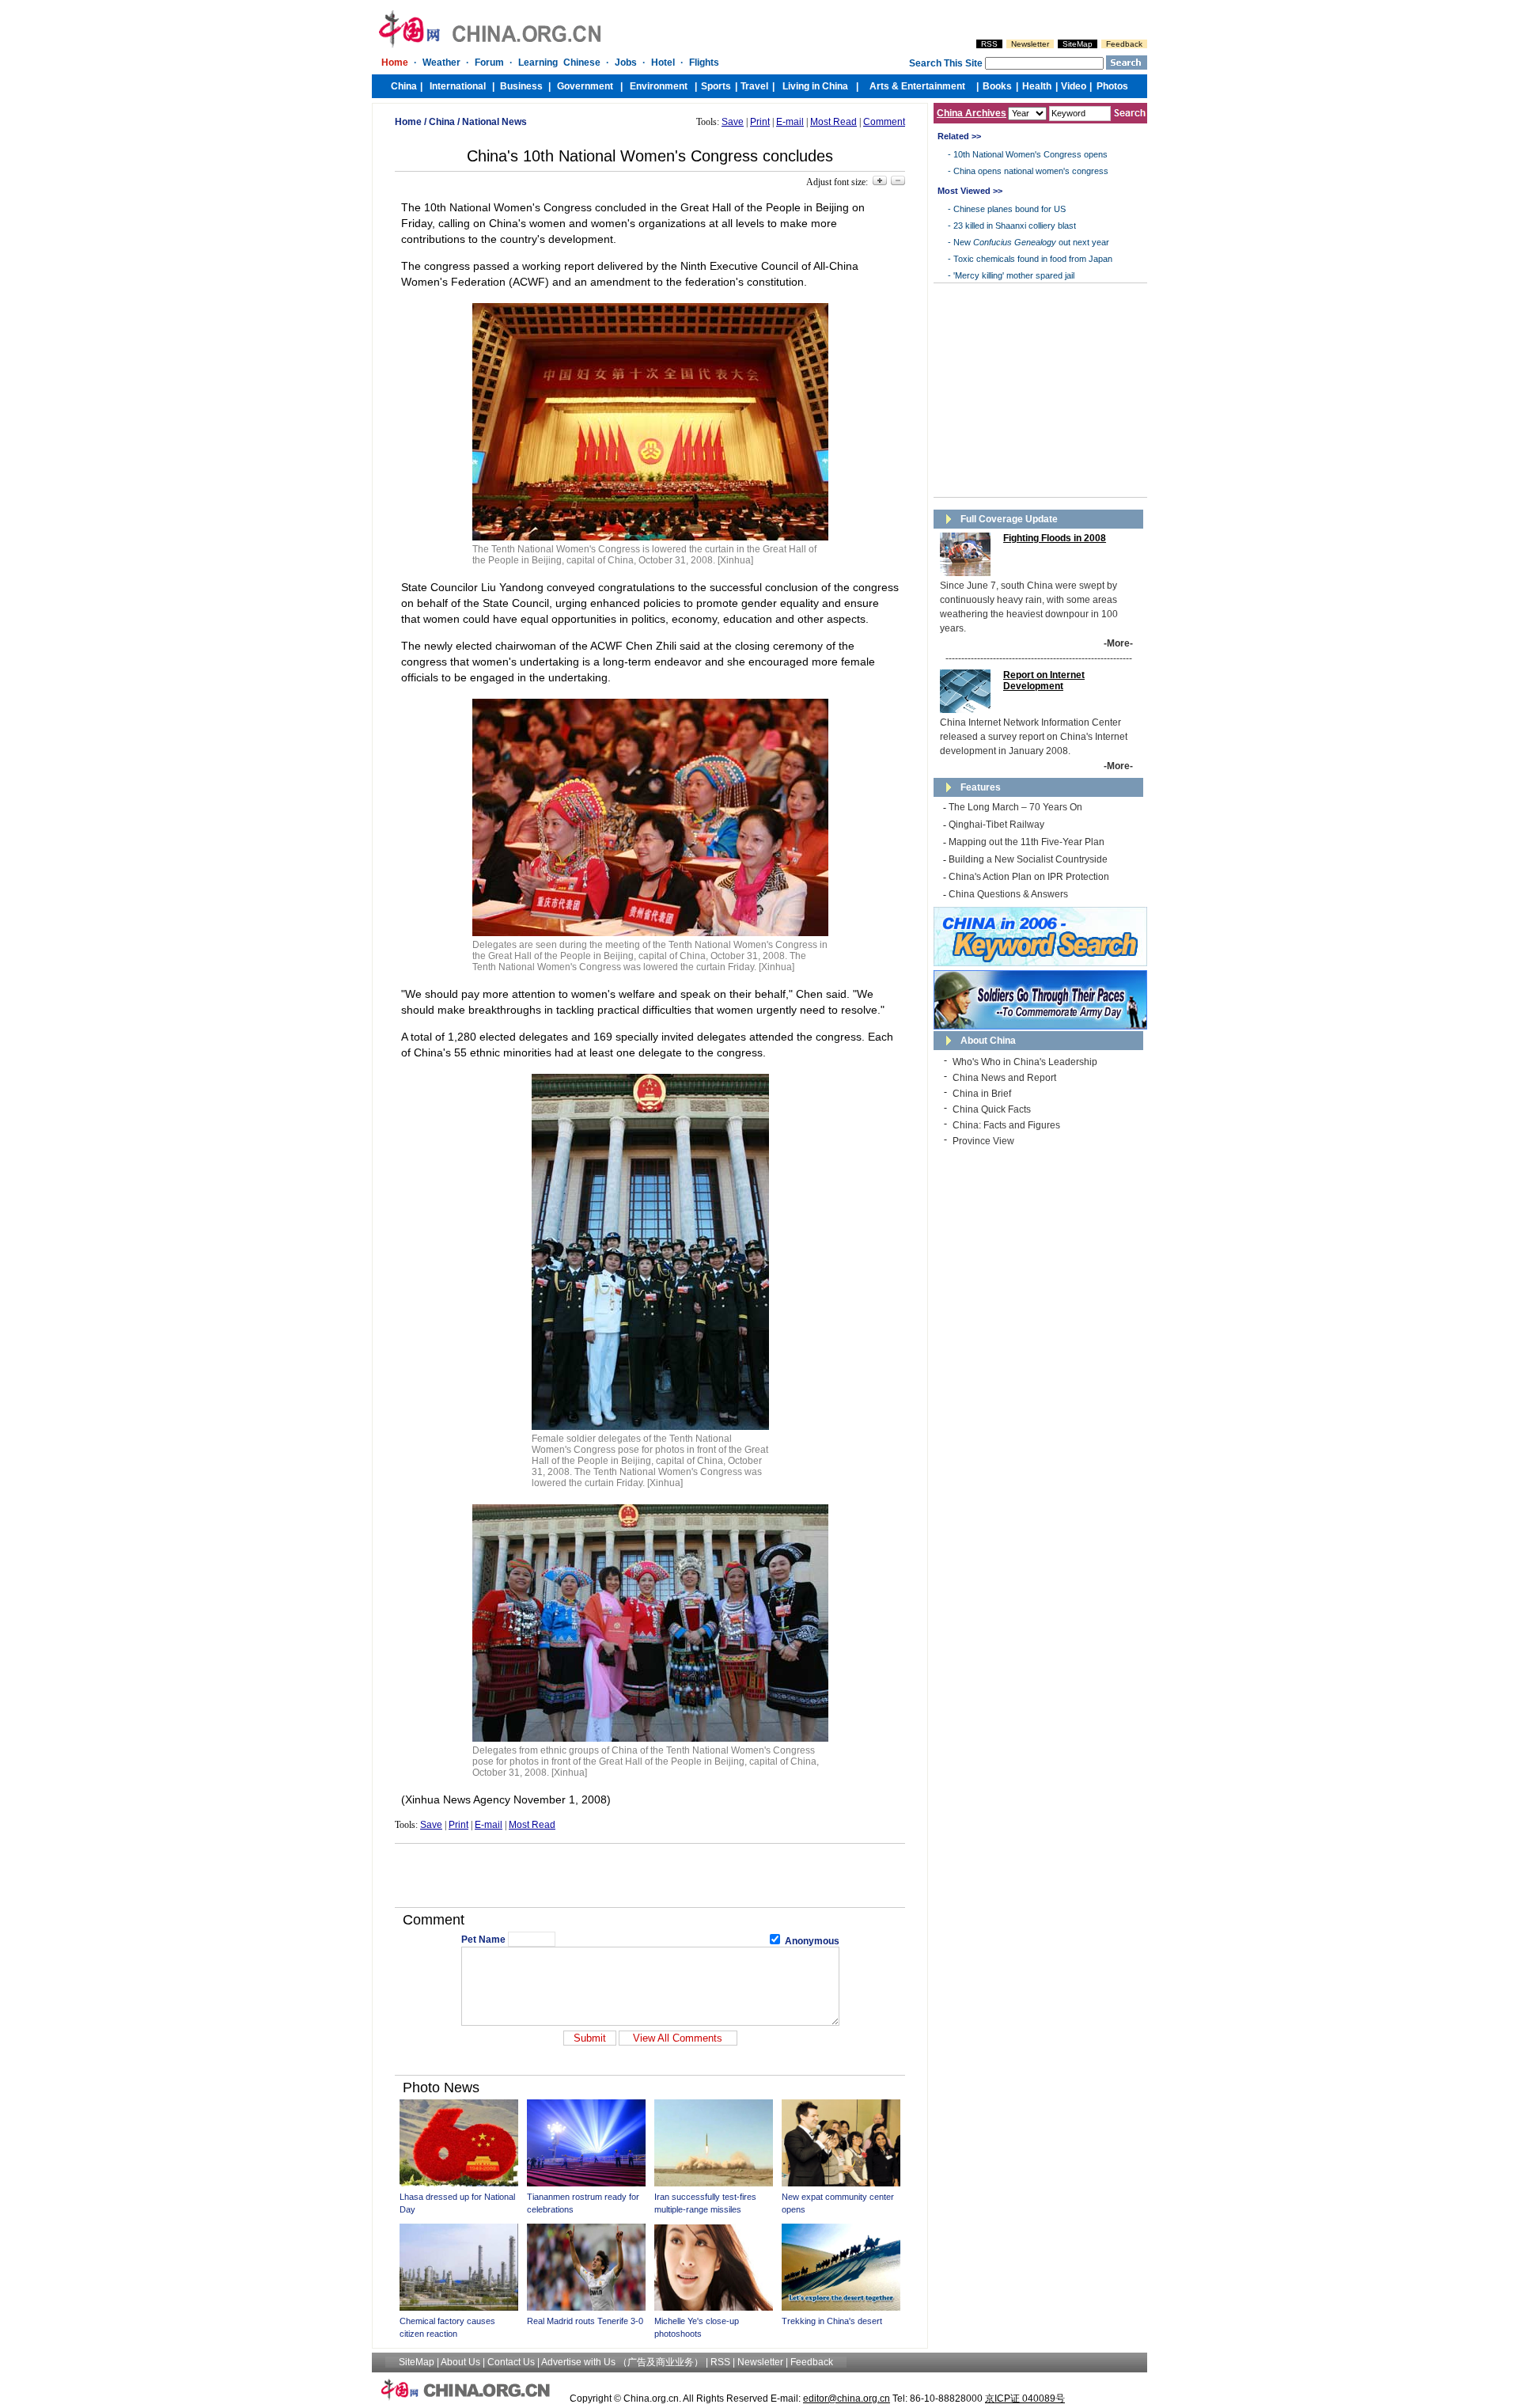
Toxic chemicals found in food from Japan (1033, 259)
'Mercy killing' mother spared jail (1014, 275)
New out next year (1031, 242)
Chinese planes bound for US (1010, 209)
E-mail (790, 122)
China (442, 122)
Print (760, 122)
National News (494, 122)
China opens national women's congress (1031, 171)
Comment (884, 122)
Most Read (833, 122)
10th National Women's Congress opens (1030, 154)
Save (733, 122)
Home (408, 122)
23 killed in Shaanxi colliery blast (1015, 226)
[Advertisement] (650, 1875)
